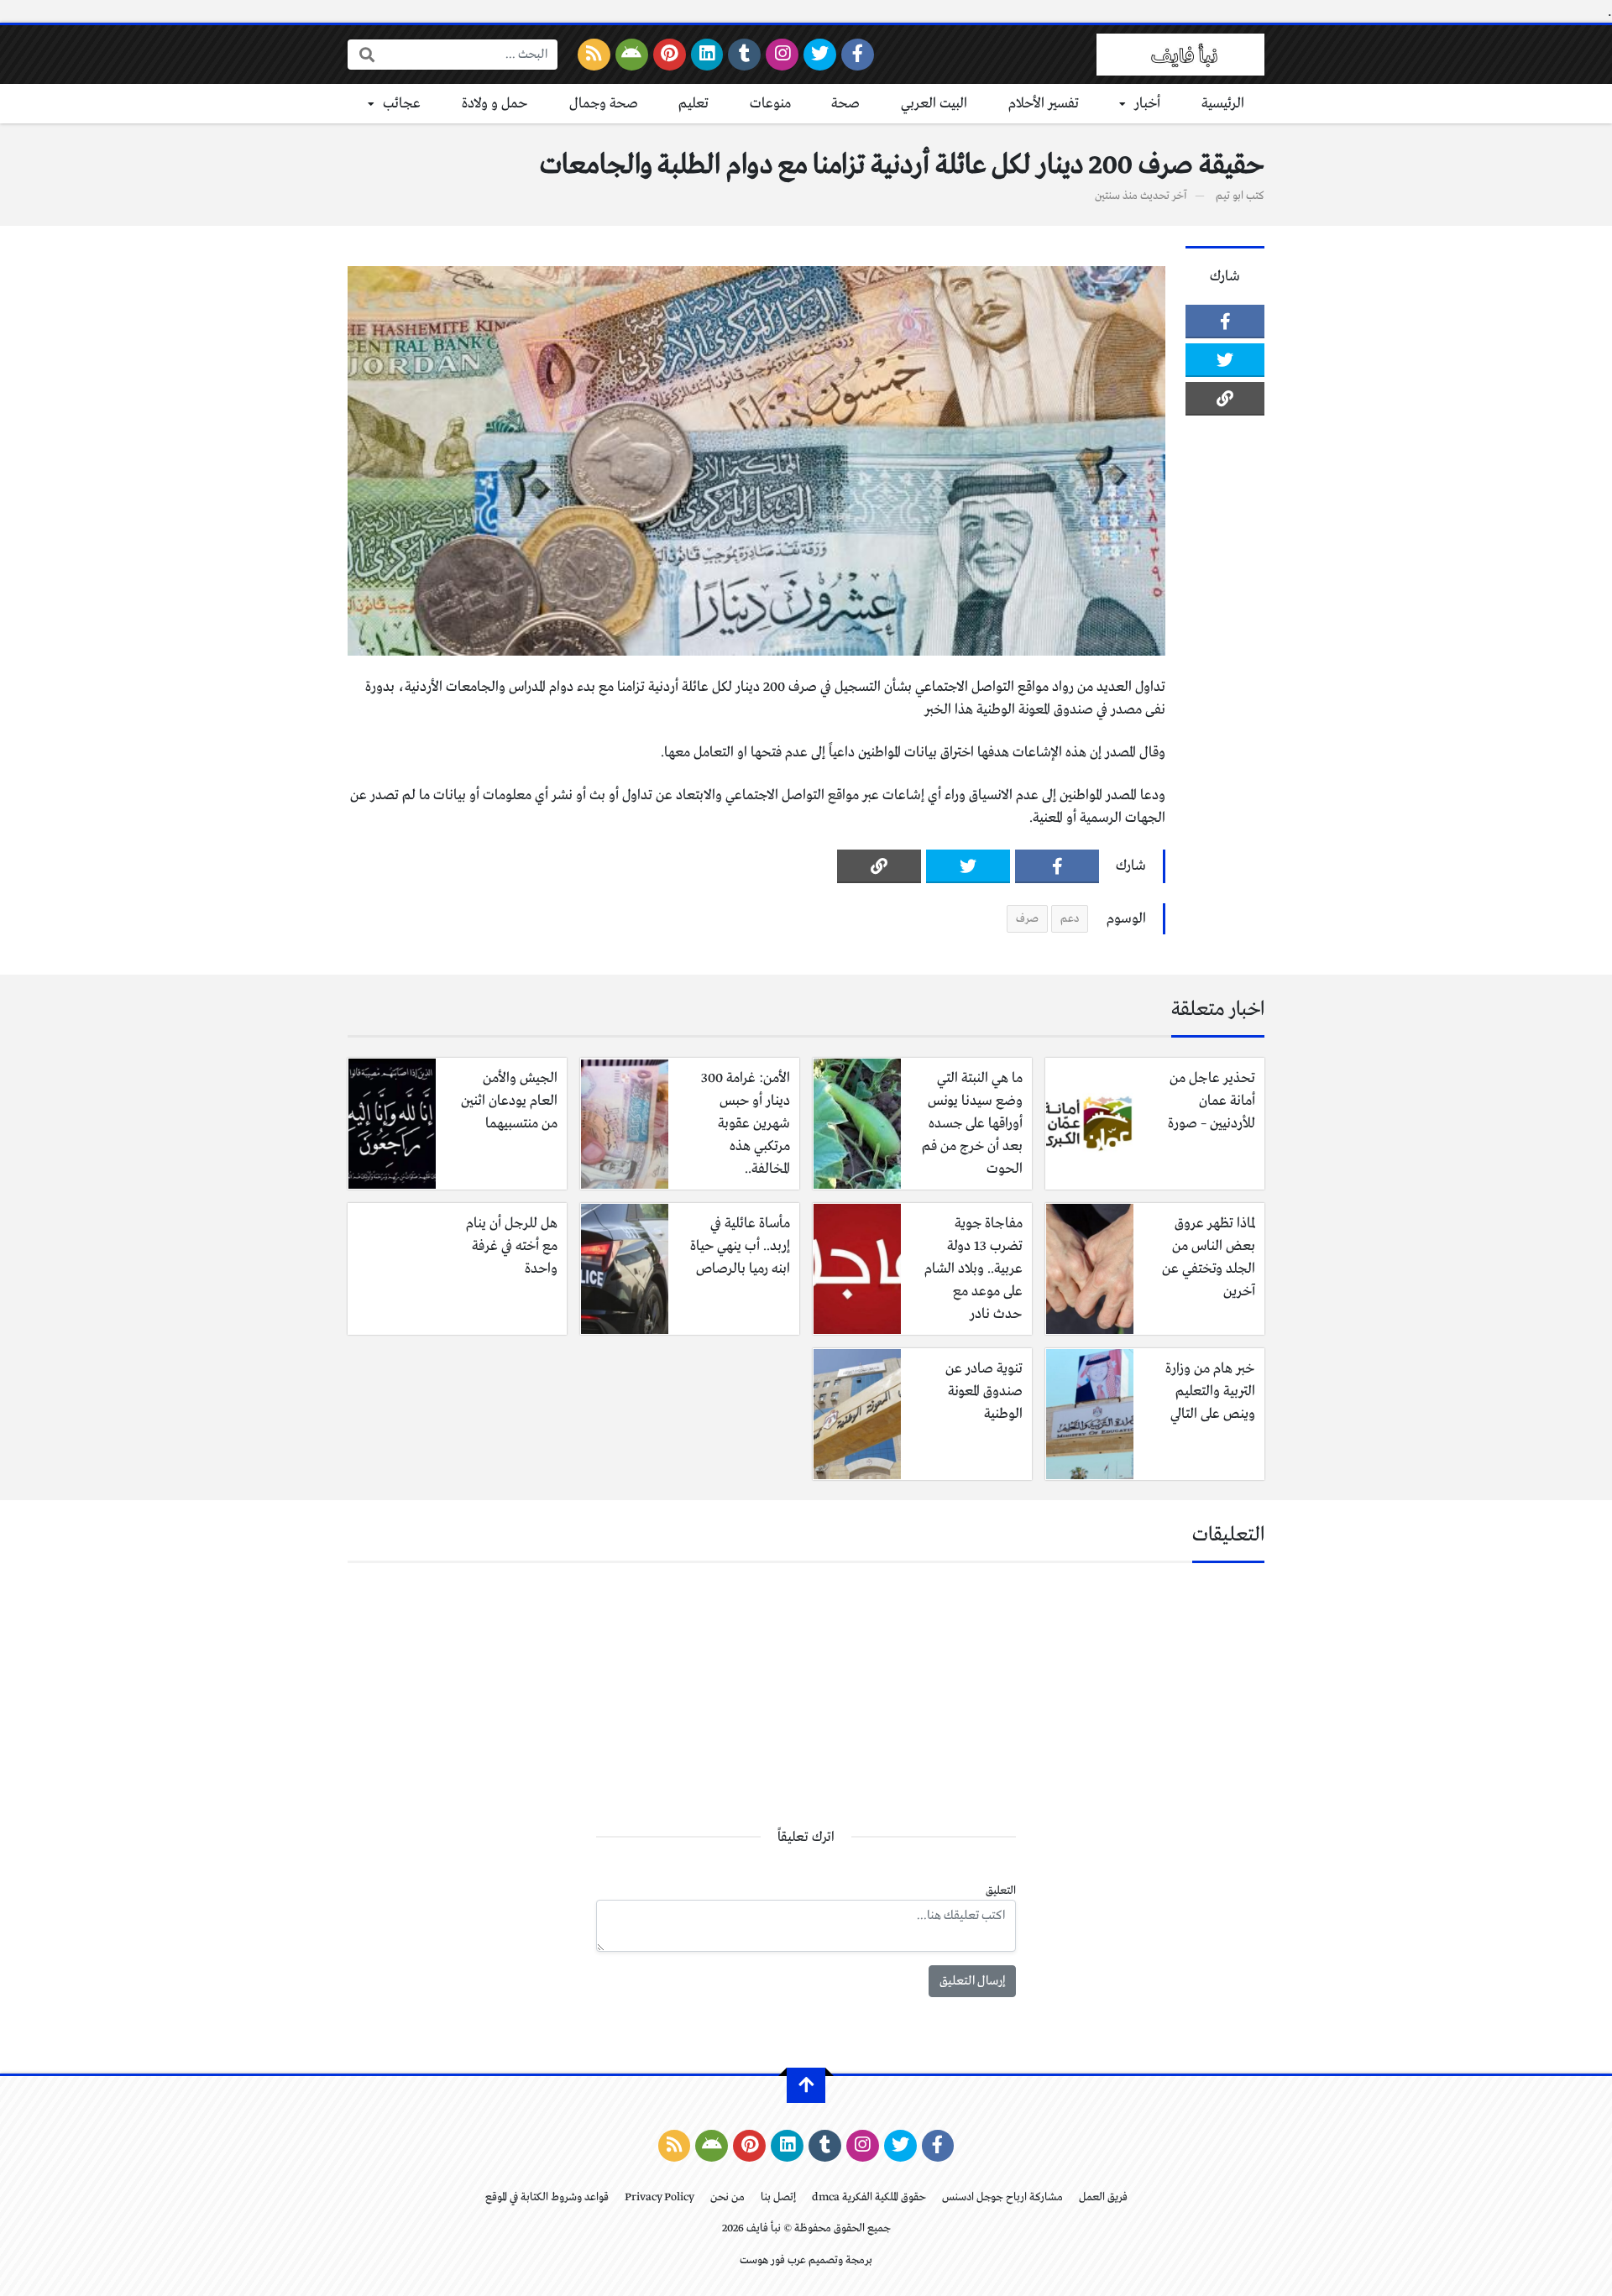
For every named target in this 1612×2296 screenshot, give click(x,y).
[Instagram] (782, 55)
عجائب (402, 104)
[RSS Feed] (594, 55)
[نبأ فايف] (1180, 55)
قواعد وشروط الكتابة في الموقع (547, 2197)
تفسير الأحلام (1044, 104)
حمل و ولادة (495, 104)
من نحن (727, 2197)
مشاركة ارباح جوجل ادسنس (1002, 2197)
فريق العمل (1103, 2197)
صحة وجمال (604, 104)
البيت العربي (934, 104)
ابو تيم (1230, 196)
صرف (1027, 919)
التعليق (1001, 1891)
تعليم (693, 104)
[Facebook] (858, 55)
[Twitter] (820, 55)
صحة (845, 104)
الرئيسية (1223, 104)
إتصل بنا (778, 2197)
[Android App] (632, 55)
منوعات (770, 104)
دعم (1070, 919)
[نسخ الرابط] (1225, 399)
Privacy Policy (659, 2197)
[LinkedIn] (707, 55)
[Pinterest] (670, 55)
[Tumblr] (744, 55)
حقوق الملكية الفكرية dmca (869, 2197)
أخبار (1147, 104)
